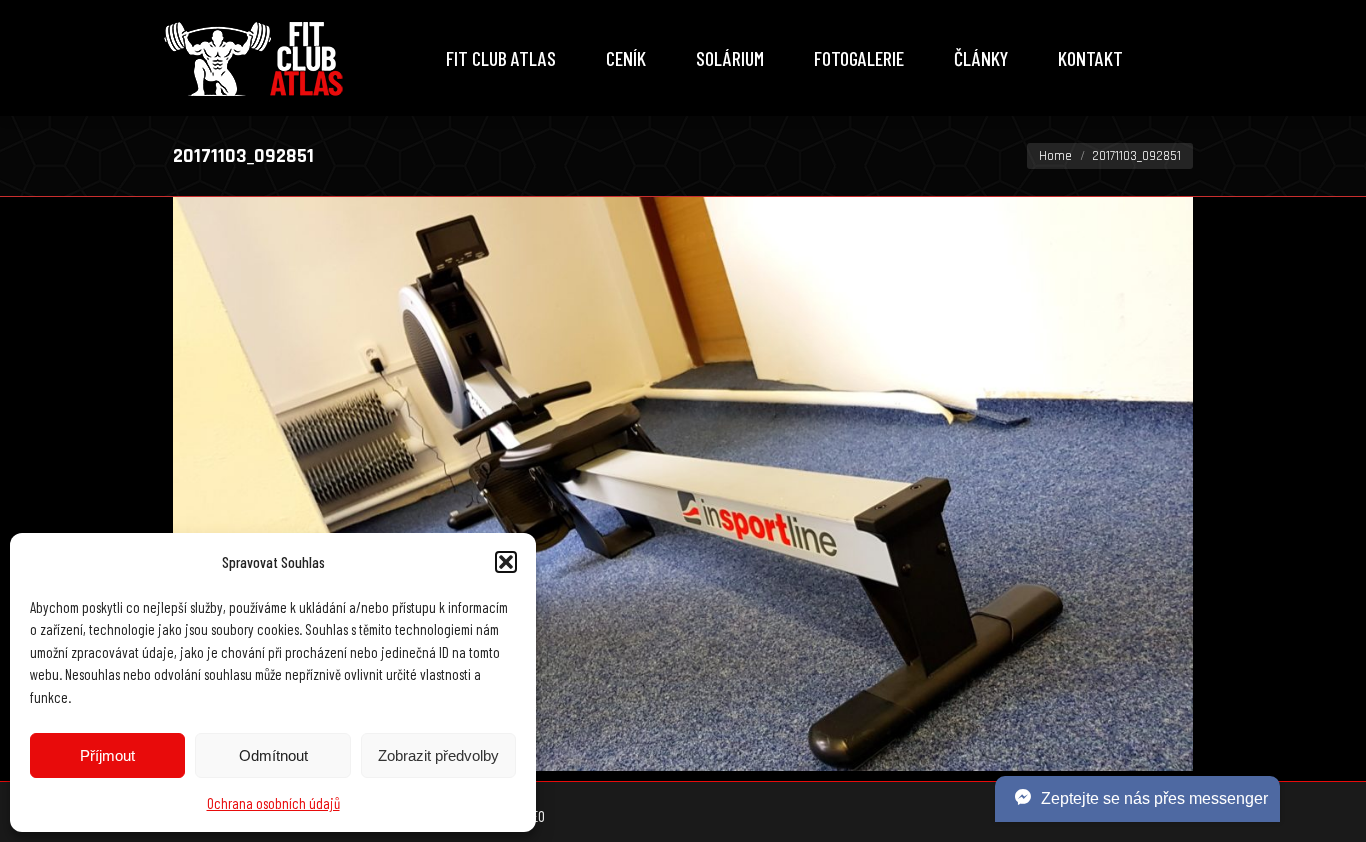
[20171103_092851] (683, 484)
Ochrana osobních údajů (273, 803)
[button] (506, 562)
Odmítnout (273, 755)
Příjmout (107, 755)
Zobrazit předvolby (438, 755)
